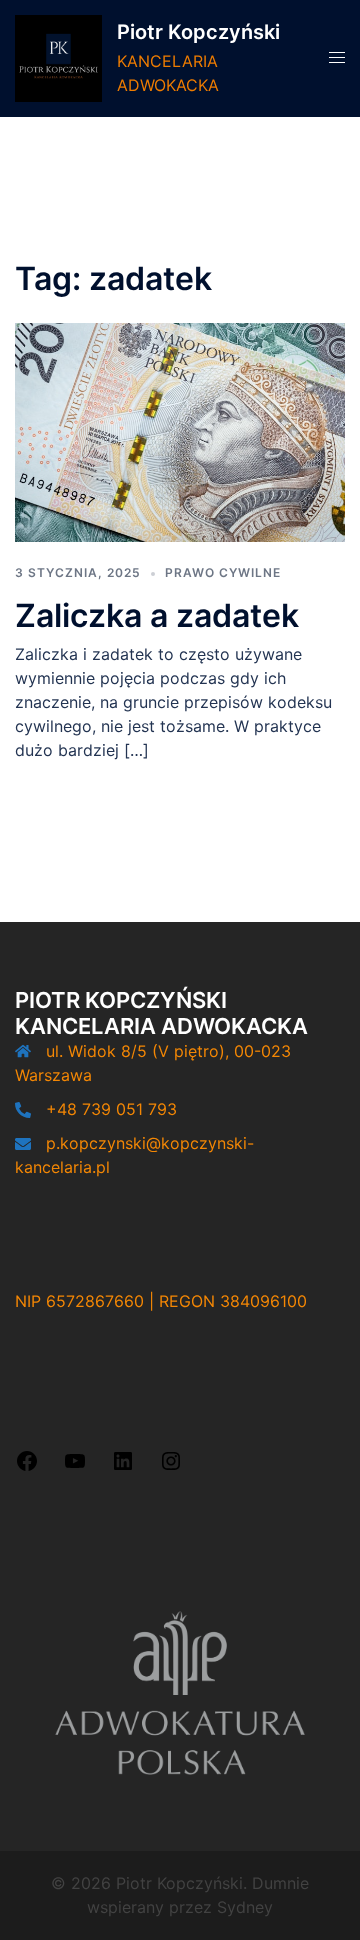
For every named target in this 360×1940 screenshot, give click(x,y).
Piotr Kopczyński (198, 32)
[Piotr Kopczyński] (58, 58)
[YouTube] (75, 1467)
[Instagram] (171, 1467)
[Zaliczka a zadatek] (180, 431)
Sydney (245, 1907)
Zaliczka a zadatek (157, 615)
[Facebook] (27, 1467)
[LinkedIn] (123, 1467)
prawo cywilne (223, 572)
